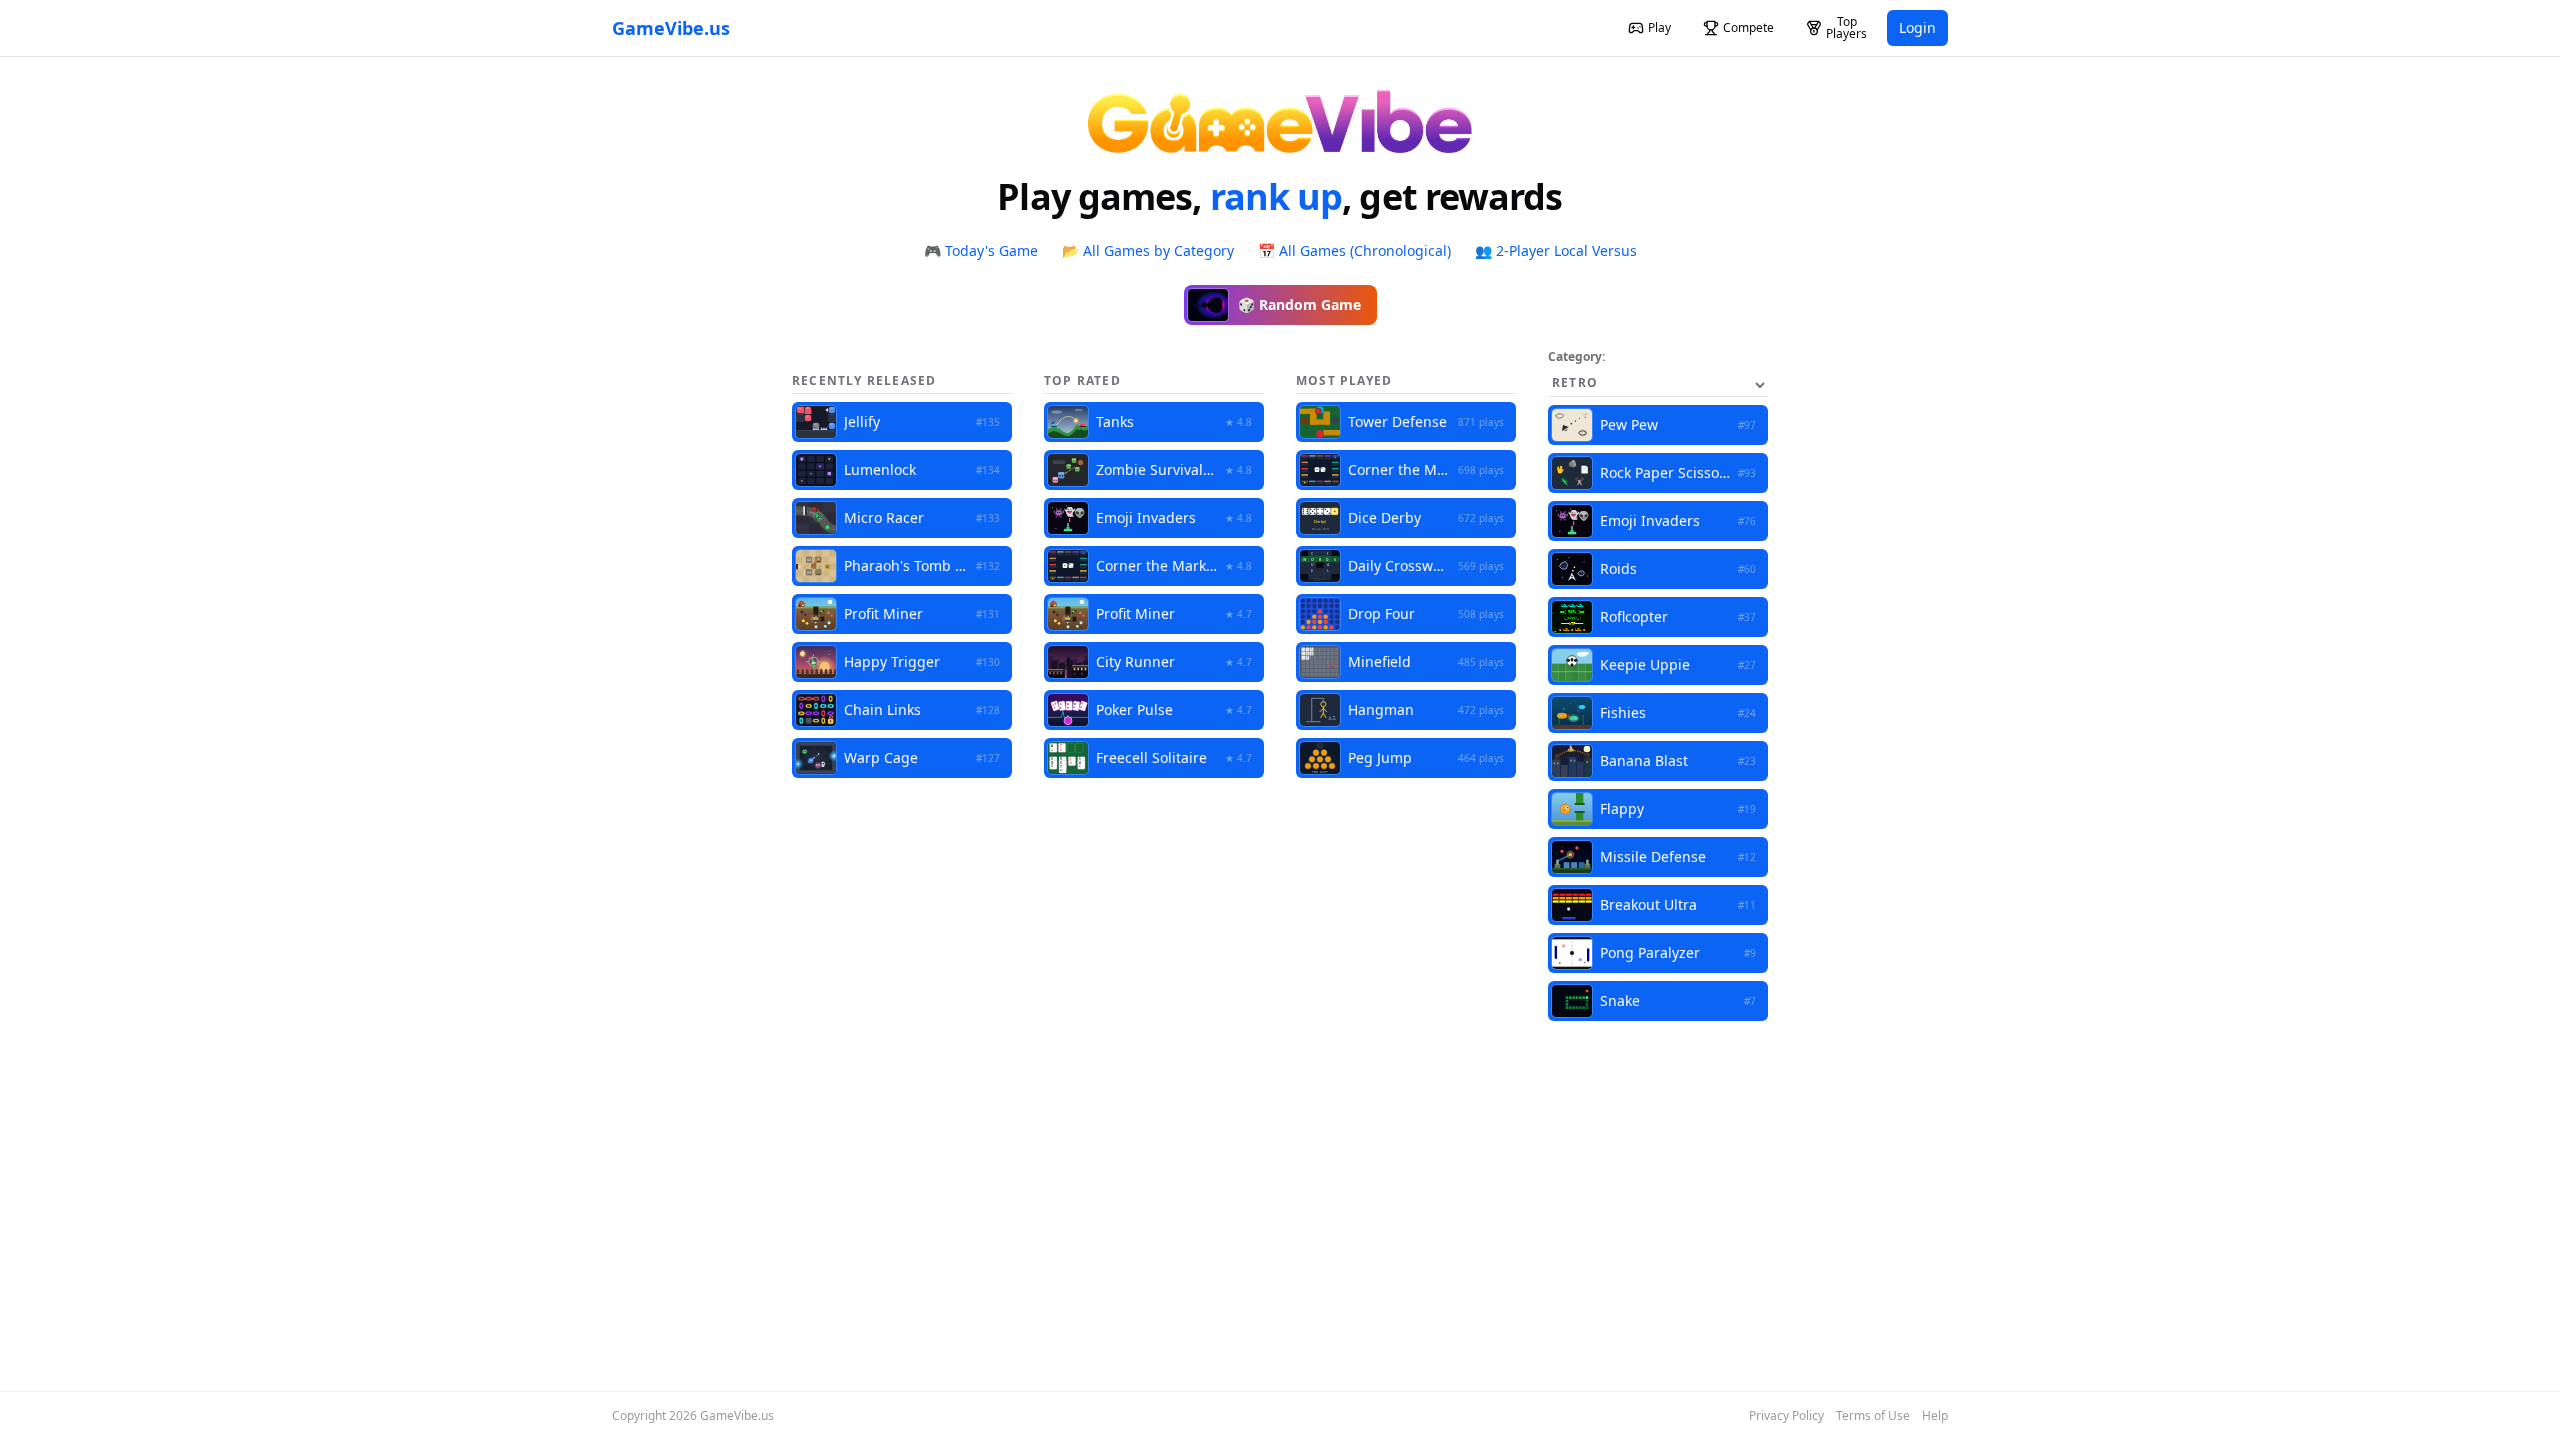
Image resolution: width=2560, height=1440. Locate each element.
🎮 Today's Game (981, 250)
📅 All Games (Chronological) (1354, 250)
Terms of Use (1873, 1416)
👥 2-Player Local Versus (1556, 250)
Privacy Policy (1786, 1416)
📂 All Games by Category (1148, 250)
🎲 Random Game (1299, 304)
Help (1935, 1416)
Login (1917, 27)
